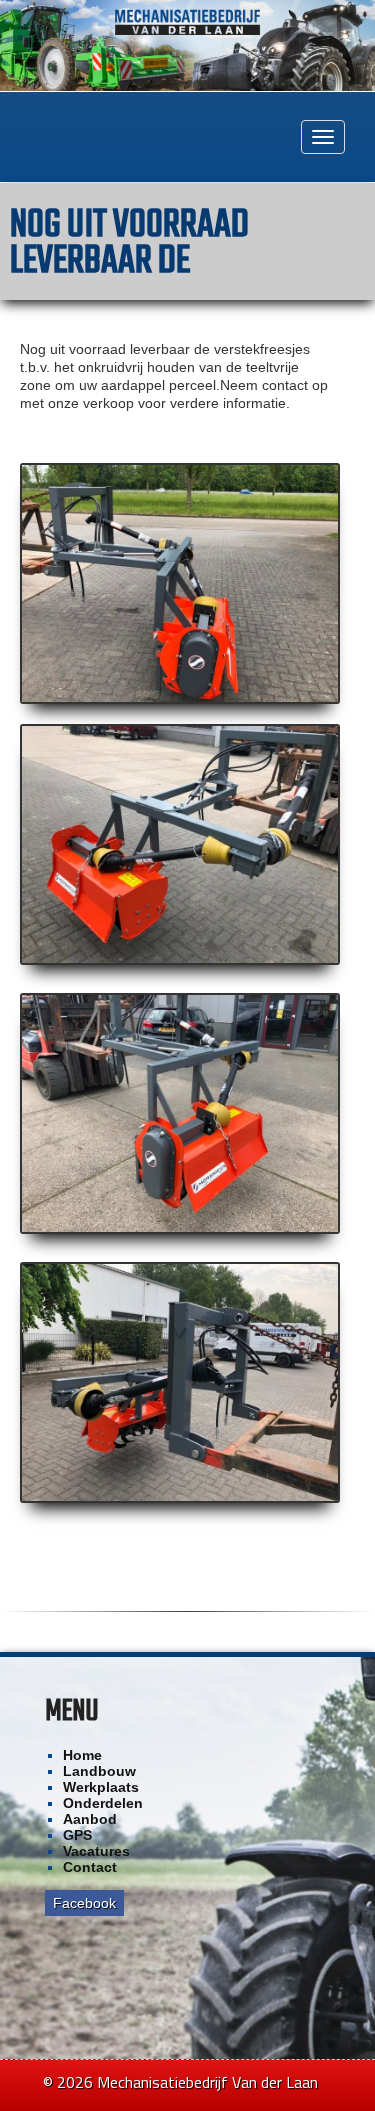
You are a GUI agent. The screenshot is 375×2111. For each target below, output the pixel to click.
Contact (90, 1867)
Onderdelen (103, 1803)
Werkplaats (101, 1787)
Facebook (84, 1903)
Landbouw (99, 1771)
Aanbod (90, 1819)
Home (82, 1755)
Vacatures (96, 1851)
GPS (77, 1835)
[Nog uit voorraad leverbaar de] (180, 583)
